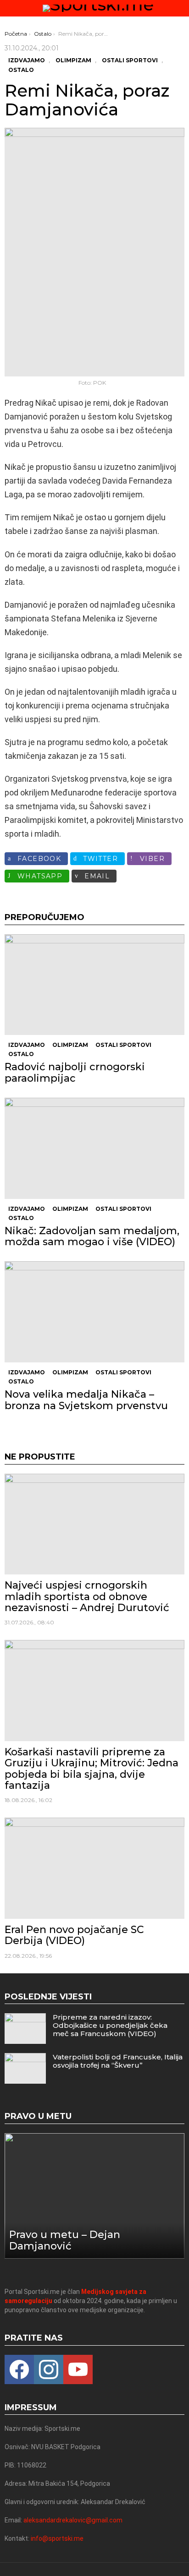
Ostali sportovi (123, 1045)
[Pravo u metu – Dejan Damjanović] (94, 2196)
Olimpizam (70, 1045)
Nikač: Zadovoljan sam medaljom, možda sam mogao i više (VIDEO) (92, 1236)
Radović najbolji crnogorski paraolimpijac (75, 1072)
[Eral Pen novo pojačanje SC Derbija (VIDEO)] (94, 1868)
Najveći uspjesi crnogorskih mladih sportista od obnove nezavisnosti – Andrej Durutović (87, 1596)
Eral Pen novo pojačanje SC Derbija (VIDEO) (74, 1935)
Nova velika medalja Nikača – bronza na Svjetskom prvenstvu (88, 1400)
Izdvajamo (27, 1045)
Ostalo (21, 1054)
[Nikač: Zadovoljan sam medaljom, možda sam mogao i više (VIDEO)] (94, 1148)
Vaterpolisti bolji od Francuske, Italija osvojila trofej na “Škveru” (118, 2061)
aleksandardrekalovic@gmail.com (73, 2520)
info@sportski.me (57, 2538)
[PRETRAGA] (181, 8)
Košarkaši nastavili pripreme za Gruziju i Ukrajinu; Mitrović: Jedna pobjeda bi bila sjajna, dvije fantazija (92, 1769)
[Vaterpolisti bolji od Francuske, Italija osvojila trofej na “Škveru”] (25, 2068)
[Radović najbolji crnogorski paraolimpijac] (94, 985)
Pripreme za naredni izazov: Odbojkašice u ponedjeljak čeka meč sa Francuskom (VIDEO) (110, 2025)
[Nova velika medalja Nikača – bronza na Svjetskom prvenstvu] (94, 1312)
